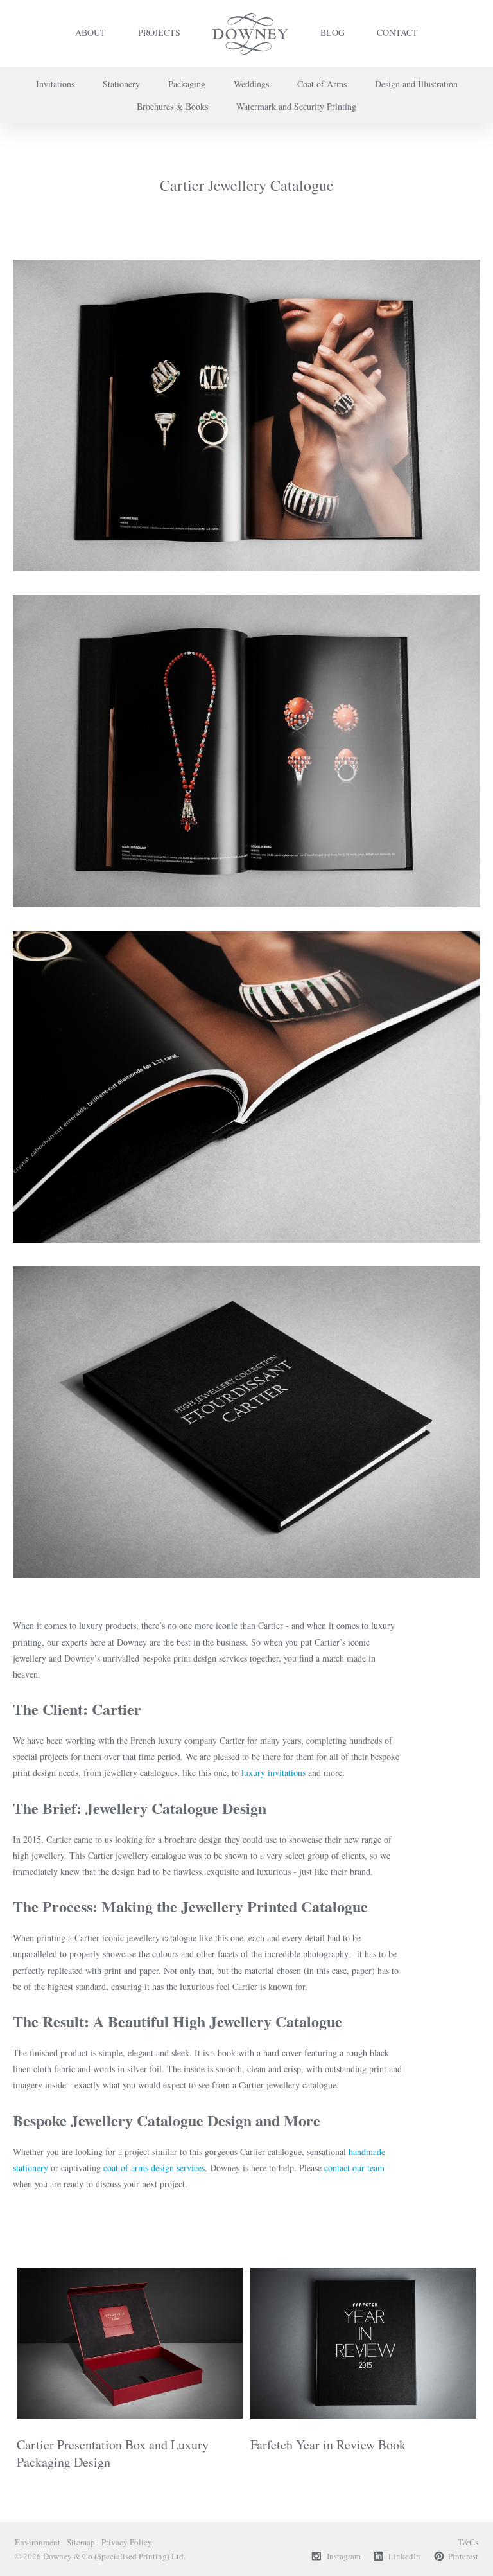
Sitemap (81, 2542)
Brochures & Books (172, 106)
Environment (38, 2542)
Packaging (187, 84)
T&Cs (468, 2542)
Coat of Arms (322, 84)
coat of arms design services (154, 2168)
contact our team (354, 2168)
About (91, 32)
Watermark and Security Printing (296, 106)
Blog (333, 32)
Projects (159, 32)
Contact (397, 32)
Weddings (251, 84)
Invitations (55, 84)
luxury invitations (273, 1772)
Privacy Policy (127, 2542)
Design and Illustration (416, 84)
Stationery (121, 84)
